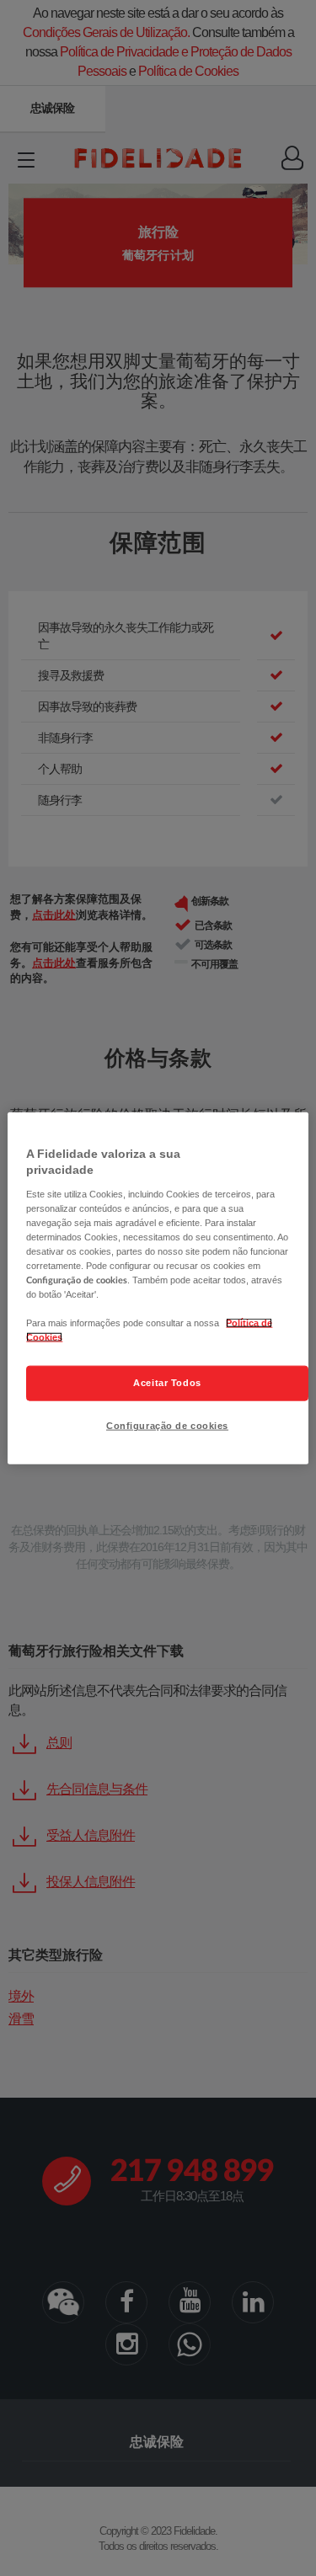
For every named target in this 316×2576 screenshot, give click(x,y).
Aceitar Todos (167, 1383)
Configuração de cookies (167, 1426)
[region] (158, 1288)
